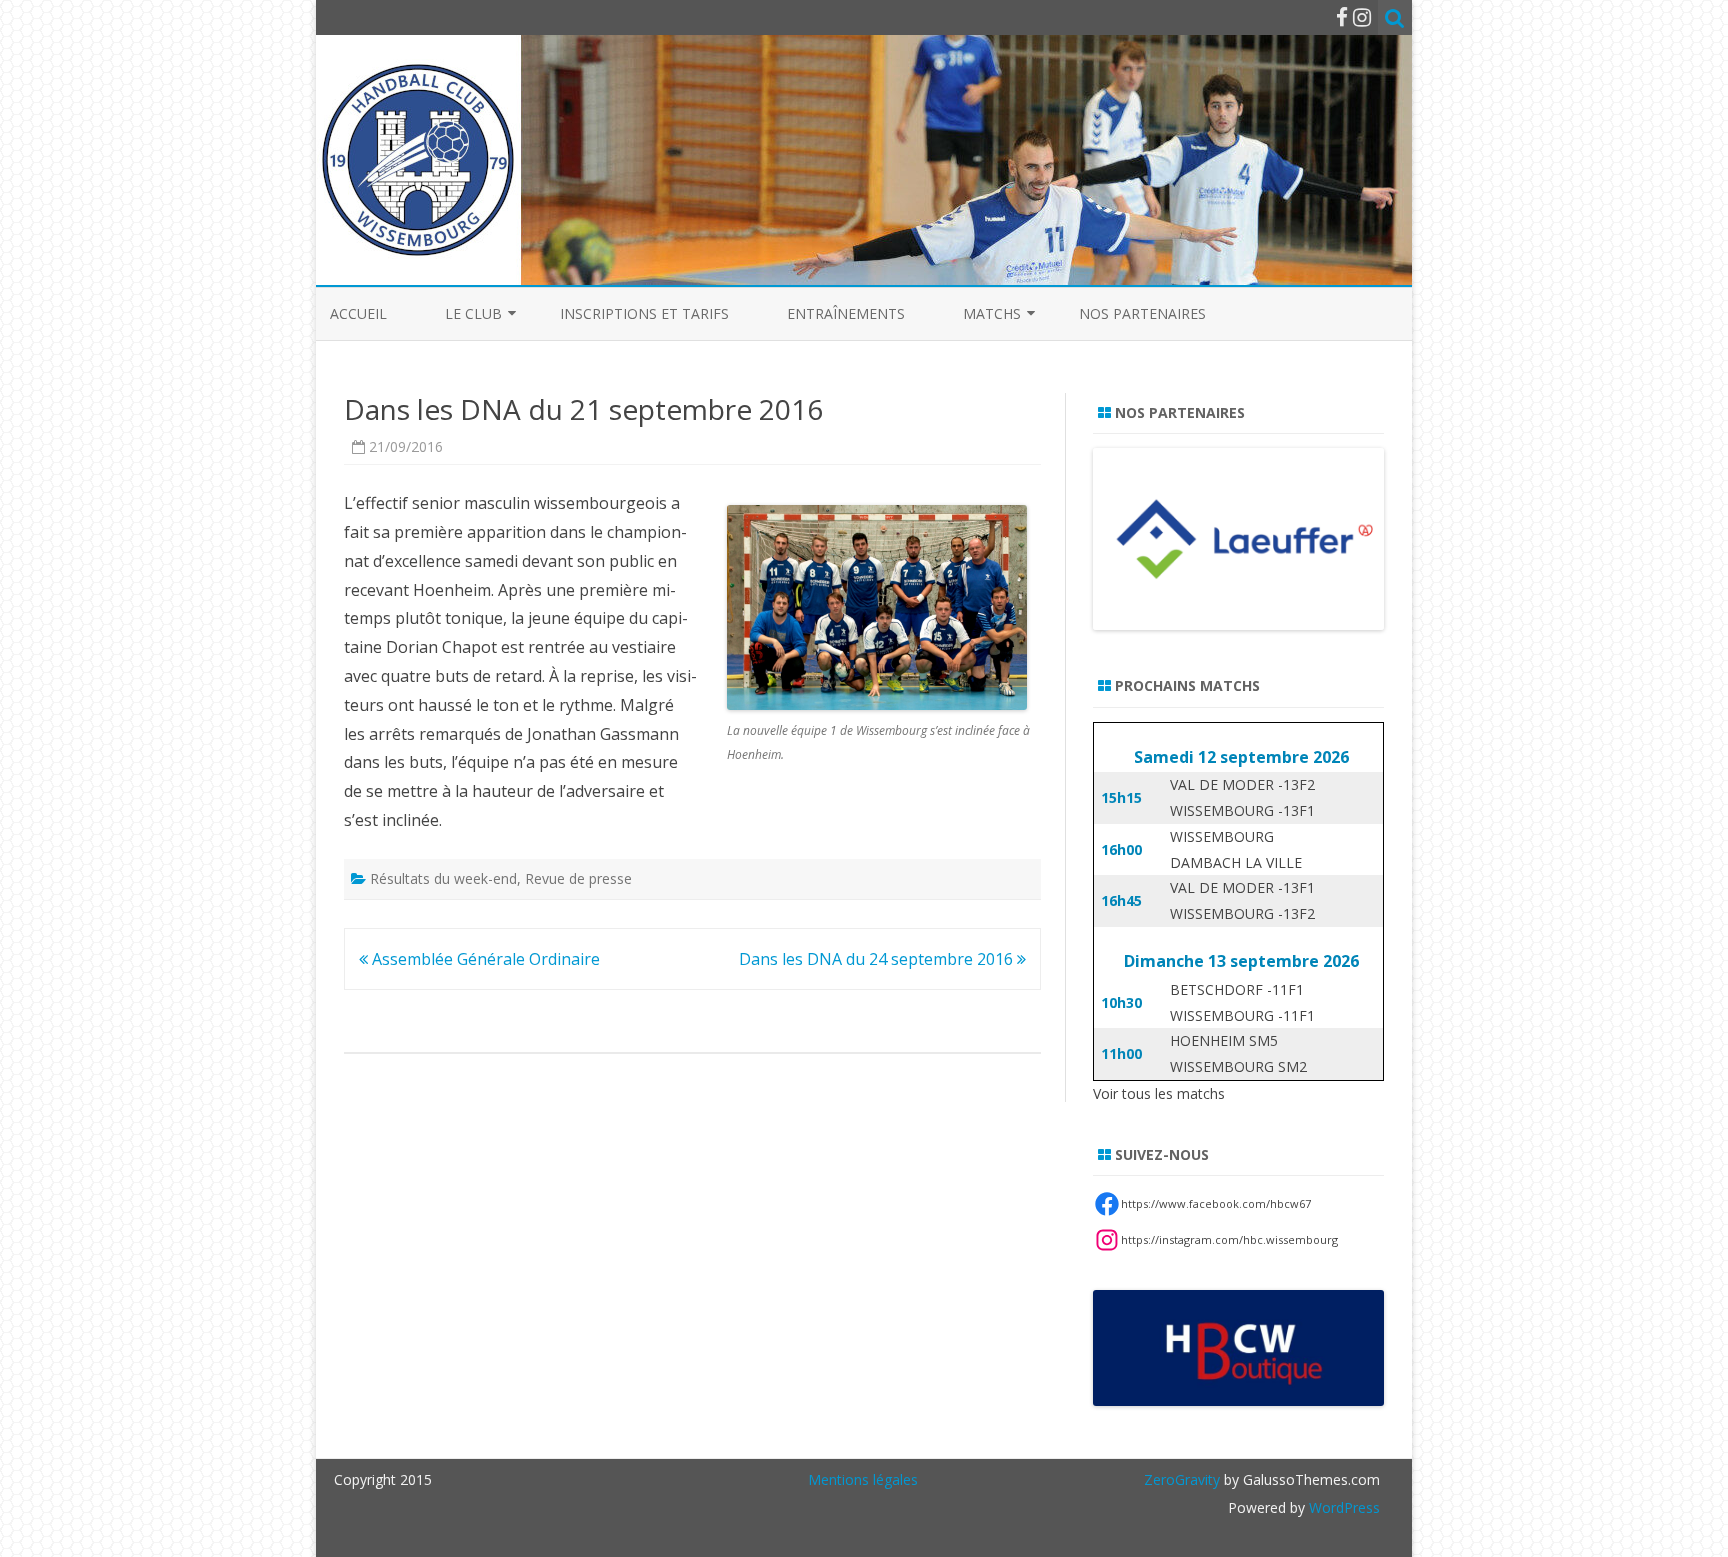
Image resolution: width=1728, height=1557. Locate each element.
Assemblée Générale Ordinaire (484, 959)
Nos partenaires (1142, 313)
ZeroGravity (1182, 1479)
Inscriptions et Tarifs (644, 313)
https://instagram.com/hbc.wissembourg (1229, 1239)
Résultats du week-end (443, 878)
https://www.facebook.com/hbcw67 (1216, 1203)
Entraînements (846, 313)
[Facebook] (1342, 17)
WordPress (1342, 1507)
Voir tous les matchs (1159, 1093)
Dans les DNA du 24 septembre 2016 (878, 959)
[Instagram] (1362, 17)
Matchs (992, 313)
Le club (473, 313)
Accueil (358, 313)
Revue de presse (578, 878)
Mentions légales (863, 1479)
